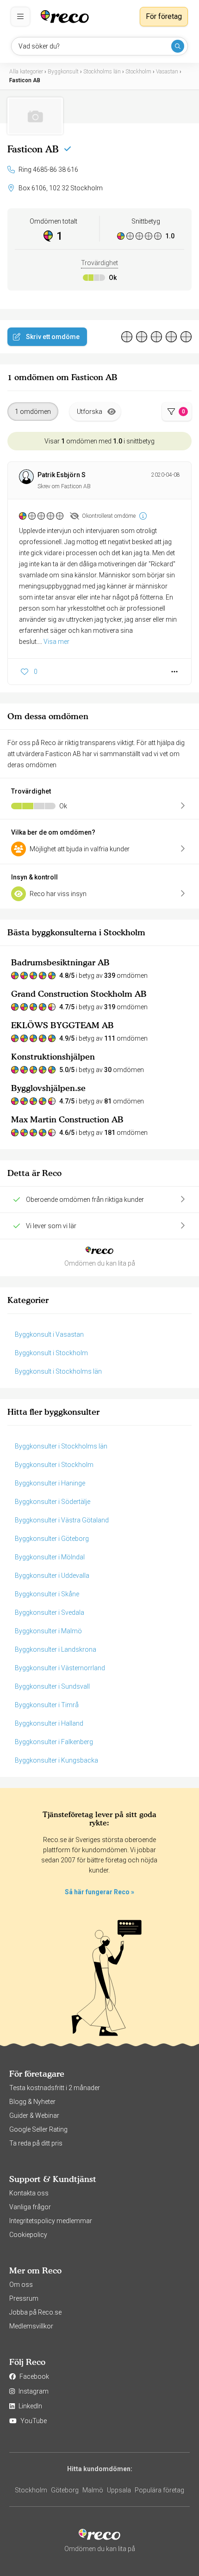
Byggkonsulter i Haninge (50, 1483)
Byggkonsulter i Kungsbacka (56, 1760)
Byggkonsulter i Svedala (50, 1612)
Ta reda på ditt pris (36, 2143)
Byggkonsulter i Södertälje (53, 1502)
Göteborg (65, 2490)
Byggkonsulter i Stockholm (54, 1465)
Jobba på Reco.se (35, 2312)
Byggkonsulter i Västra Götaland (62, 1520)
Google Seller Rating (38, 2129)
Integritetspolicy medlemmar (51, 2221)
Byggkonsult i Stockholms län (58, 1371)
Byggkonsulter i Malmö (48, 1631)
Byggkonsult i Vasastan (49, 1334)
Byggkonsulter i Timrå (47, 1705)
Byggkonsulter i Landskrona (56, 1649)
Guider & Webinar (34, 2115)
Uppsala (119, 2490)
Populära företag (159, 2490)
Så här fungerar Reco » (99, 1892)
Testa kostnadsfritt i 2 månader (55, 2088)
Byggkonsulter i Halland (49, 1723)
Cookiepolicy (28, 2235)
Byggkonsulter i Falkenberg (54, 1742)
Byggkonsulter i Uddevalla (52, 1576)
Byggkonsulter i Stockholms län (61, 1446)
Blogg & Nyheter (32, 2102)
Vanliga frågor (30, 2207)
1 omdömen (33, 412)
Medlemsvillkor (31, 2326)
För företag (164, 16)
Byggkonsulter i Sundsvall (52, 1686)
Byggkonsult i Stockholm (51, 1353)
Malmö (93, 2490)
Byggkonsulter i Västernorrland (60, 1668)
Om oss (21, 2285)
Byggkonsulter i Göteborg (52, 1539)
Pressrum (24, 2298)
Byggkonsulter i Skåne (47, 1594)
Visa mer (56, 642)
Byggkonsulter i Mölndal (50, 1557)
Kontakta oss (29, 2193)
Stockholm (31, 2490)
